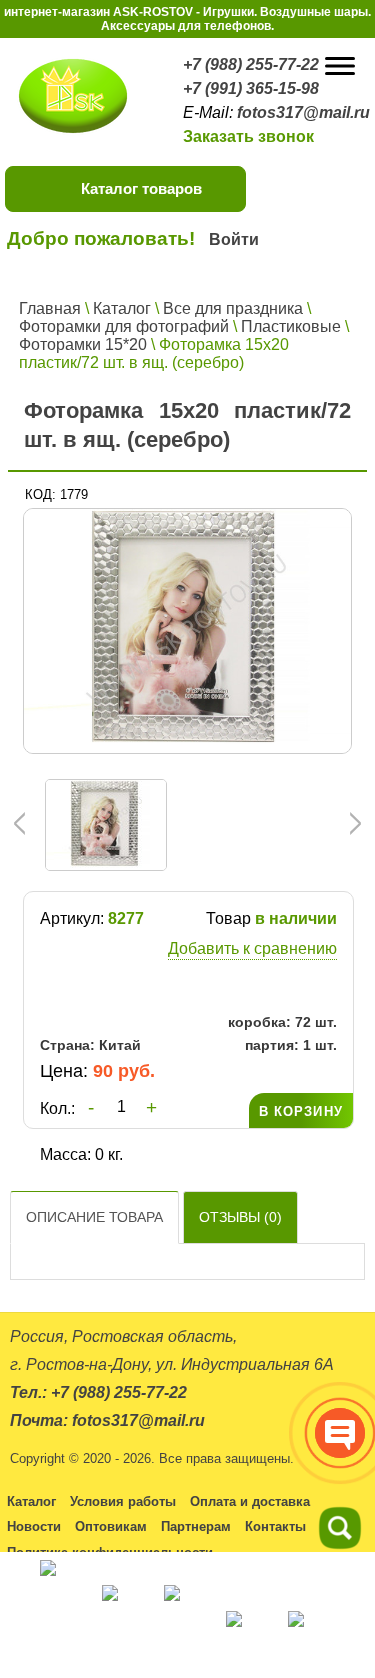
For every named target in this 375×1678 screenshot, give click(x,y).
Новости (34, 1526)
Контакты (275, 1526)
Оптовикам (111, 1526)
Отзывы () (240, 1217)
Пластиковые (291, 326)
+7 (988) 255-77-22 (251, 64)
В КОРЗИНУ (301, 1111)
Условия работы (123, 1501)
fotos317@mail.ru (303, 112)
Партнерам (196, 1526)
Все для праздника (233, 308)
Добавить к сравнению (252, 948)
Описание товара (94, 1217)
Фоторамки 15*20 (83, 344)
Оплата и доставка (250, 1501)
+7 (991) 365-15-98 (251, 88)
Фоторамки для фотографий (124, 326)
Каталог (122, 308)
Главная (50, 308)
